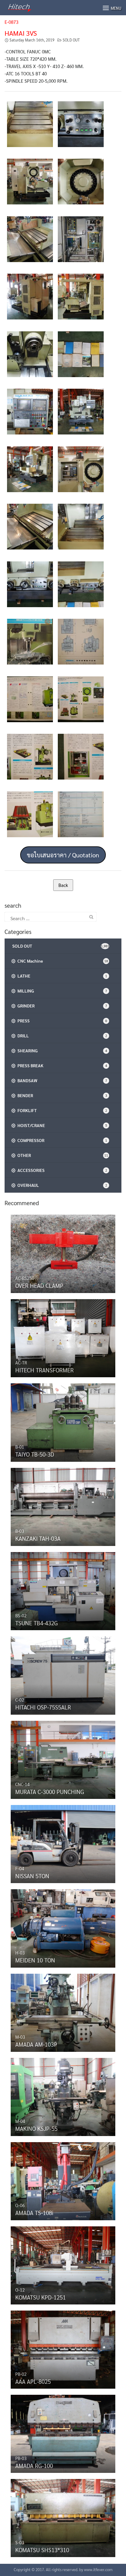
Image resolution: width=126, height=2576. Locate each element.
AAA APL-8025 (33, 2381)
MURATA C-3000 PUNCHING (50, 1792)
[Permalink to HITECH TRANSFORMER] (63, 1337)
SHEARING (61, 1050)
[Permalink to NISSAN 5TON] (63, 1843)
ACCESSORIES (61, 1170)
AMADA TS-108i (34, 2213)
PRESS (61, 1021)
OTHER (62, 1155)
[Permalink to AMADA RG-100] (63, 2432)
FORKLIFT (61, 1110)
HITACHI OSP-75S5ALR (43, 1707)
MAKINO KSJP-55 (36, 2128)
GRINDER (61, 1006)
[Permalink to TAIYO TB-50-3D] (63, 1421)
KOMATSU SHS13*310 (42, 2550)
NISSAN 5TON (32, 1876)
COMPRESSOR (61, 1140)
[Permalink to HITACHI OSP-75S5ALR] (63, 1674)
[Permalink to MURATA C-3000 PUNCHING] (63, 1758)
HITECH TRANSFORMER (44, 1370)
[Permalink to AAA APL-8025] (63, 2348)
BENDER (61, 1095)
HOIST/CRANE (61, 1125)
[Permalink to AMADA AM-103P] (63, 2011)
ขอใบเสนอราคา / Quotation (63, 855)
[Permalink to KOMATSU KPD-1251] (63, 2264)
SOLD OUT (71, 40)
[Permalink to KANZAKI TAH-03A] (63, 1505)
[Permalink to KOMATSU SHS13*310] (63, 2517)
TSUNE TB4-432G (37, 1623)
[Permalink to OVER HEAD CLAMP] (63, 1252)
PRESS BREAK (61, 1065)
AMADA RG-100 (34, 2466)
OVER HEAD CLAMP (39, 1285)
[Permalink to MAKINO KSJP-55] (63, 2095)
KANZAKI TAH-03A (38, 1538)
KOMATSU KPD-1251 (41, 2297)
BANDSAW (61, 1080)
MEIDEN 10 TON (35, 1960)
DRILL (61, 1036)
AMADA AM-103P (36, 2044)
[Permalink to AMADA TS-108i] (63, 2180)
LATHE (61, 976)
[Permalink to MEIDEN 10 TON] (63, 1927)
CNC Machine (62, 961)
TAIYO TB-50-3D (35, 1454)
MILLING (61, 991)
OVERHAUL (61, 1185)
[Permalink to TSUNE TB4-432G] (63, 1590)
